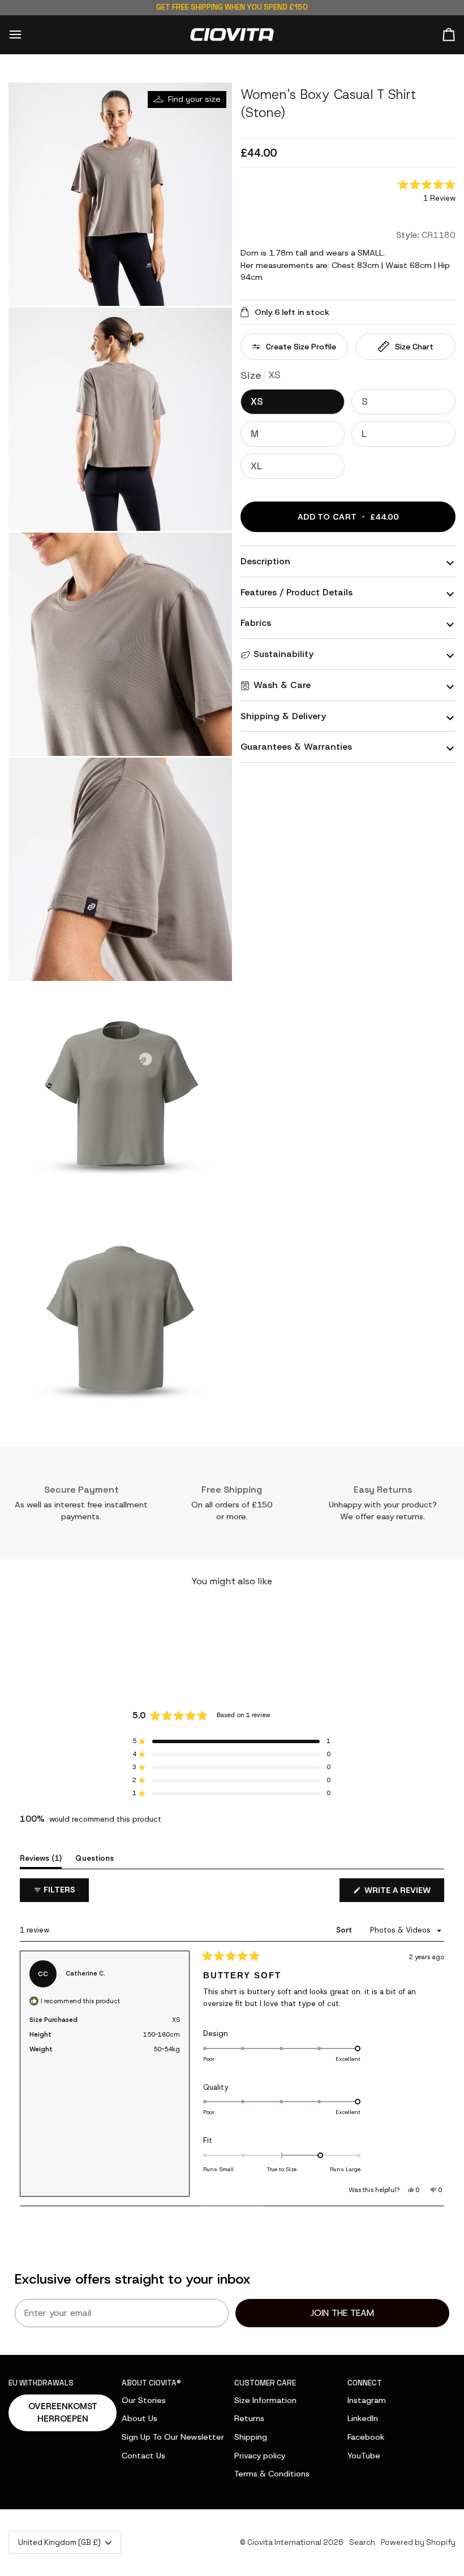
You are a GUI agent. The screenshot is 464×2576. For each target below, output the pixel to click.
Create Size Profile (301, 347)
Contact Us (143, 2456)
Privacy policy (260, 2456)
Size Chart (414, 347)
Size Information (265, 2400)
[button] (427, 192)
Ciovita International (284, 2542)
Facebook (366, 2437)
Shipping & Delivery (283, 716)
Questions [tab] (94, 1858)
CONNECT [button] (365, 2383)
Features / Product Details (297, 592)
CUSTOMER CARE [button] (265, 2383)
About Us (139, 2418)
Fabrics (256, 623)
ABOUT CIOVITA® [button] (151, 2383)
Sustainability (283, 654)
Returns (249, 2418)
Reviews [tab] (41, 1858)
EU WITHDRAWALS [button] (41, 2383)
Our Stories (144, 2400)
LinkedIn (363, 2418)
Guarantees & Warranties (296, 747)
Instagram (367, 2400)
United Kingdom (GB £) (59, 2542)
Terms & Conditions (272, 2474)
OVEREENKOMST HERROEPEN (63, 2413)
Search (362, 2542)
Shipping (251, 2437)
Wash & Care (282, 685)
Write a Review (403, 1893)
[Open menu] (25, 35)
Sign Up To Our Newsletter (173, 2437)
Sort (345, 1930)
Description (265, 561)
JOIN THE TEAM (342, 2313)
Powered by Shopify (418, 2542)
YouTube (364, 2456)
